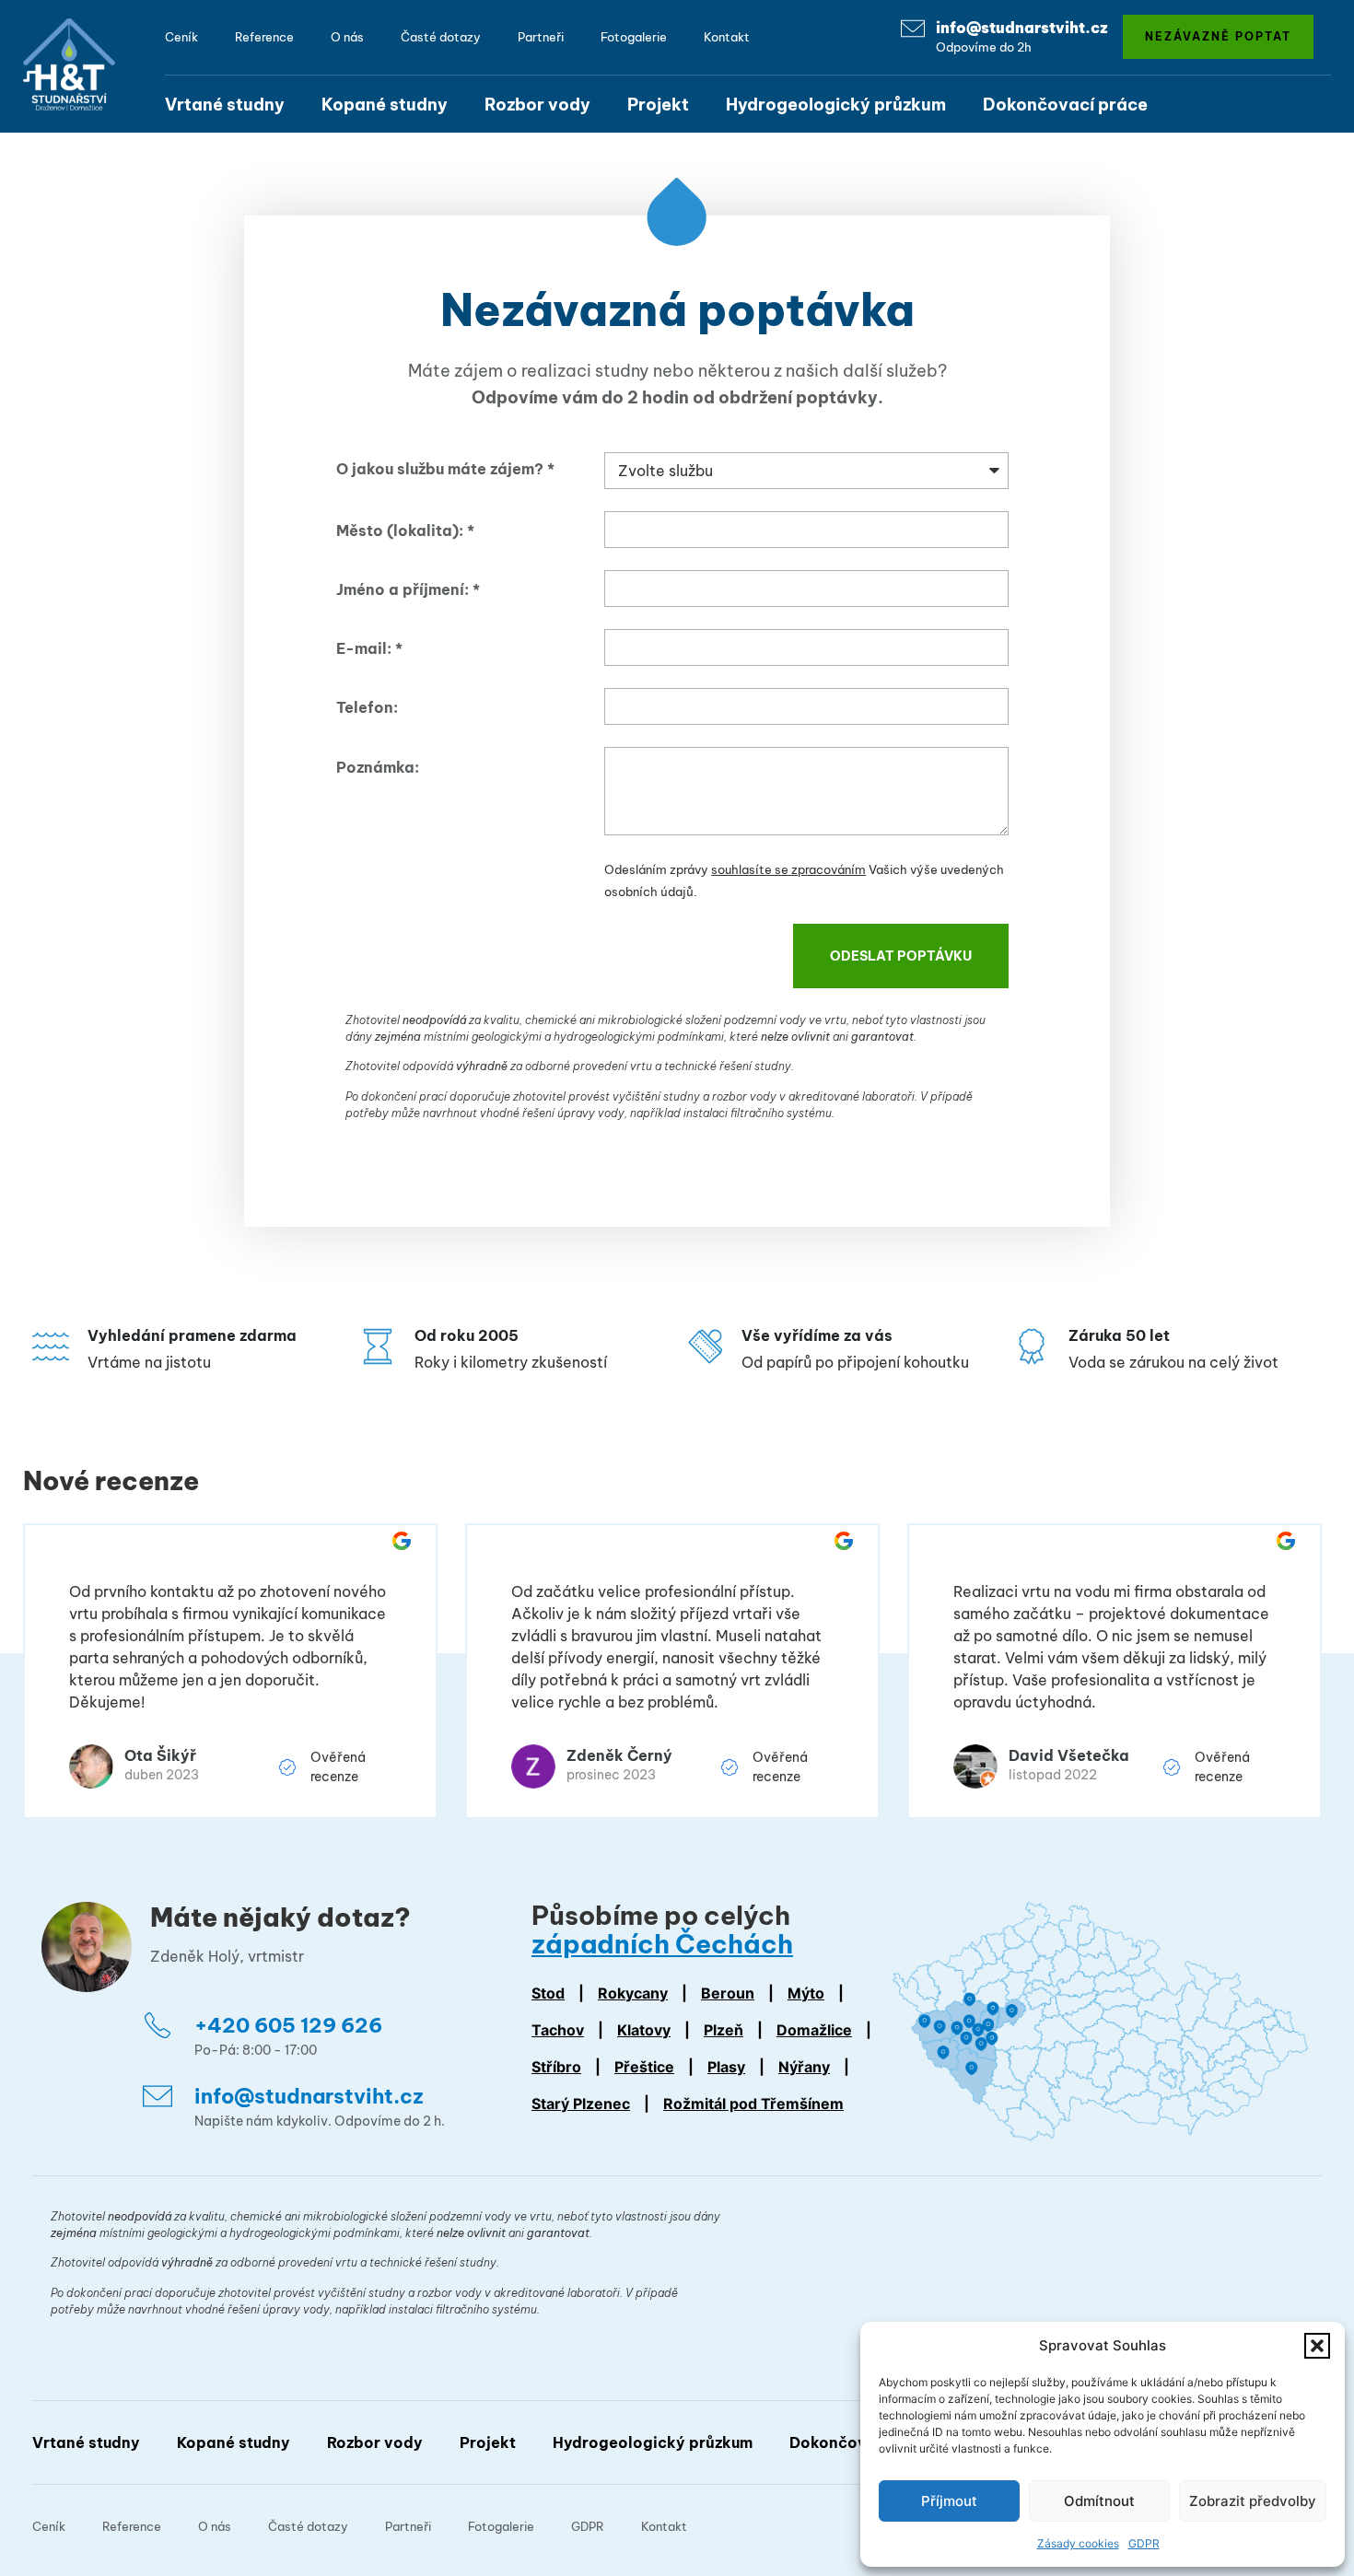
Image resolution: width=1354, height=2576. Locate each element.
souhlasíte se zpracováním (788, 869)
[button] (1317, 2346)
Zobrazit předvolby (1253, 2501)
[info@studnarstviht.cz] (913, 29)
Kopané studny (385, 105)
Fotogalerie (634, 37)
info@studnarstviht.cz (1022, 28)
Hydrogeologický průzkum (836, 105)
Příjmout (949, 2501)
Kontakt (727, 37)
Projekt (658, 105)
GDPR (1144, 2543)
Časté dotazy (441, 37)
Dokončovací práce (1065, 105)
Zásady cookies (1078, 2543)
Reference (264, 37)
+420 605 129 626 (288, 2025)
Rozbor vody (537, 105)
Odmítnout (1099, 2501)
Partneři (541, 37)
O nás (347, 37)
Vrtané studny (225, 105)
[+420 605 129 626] (158, 2025)
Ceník (181, 37)
